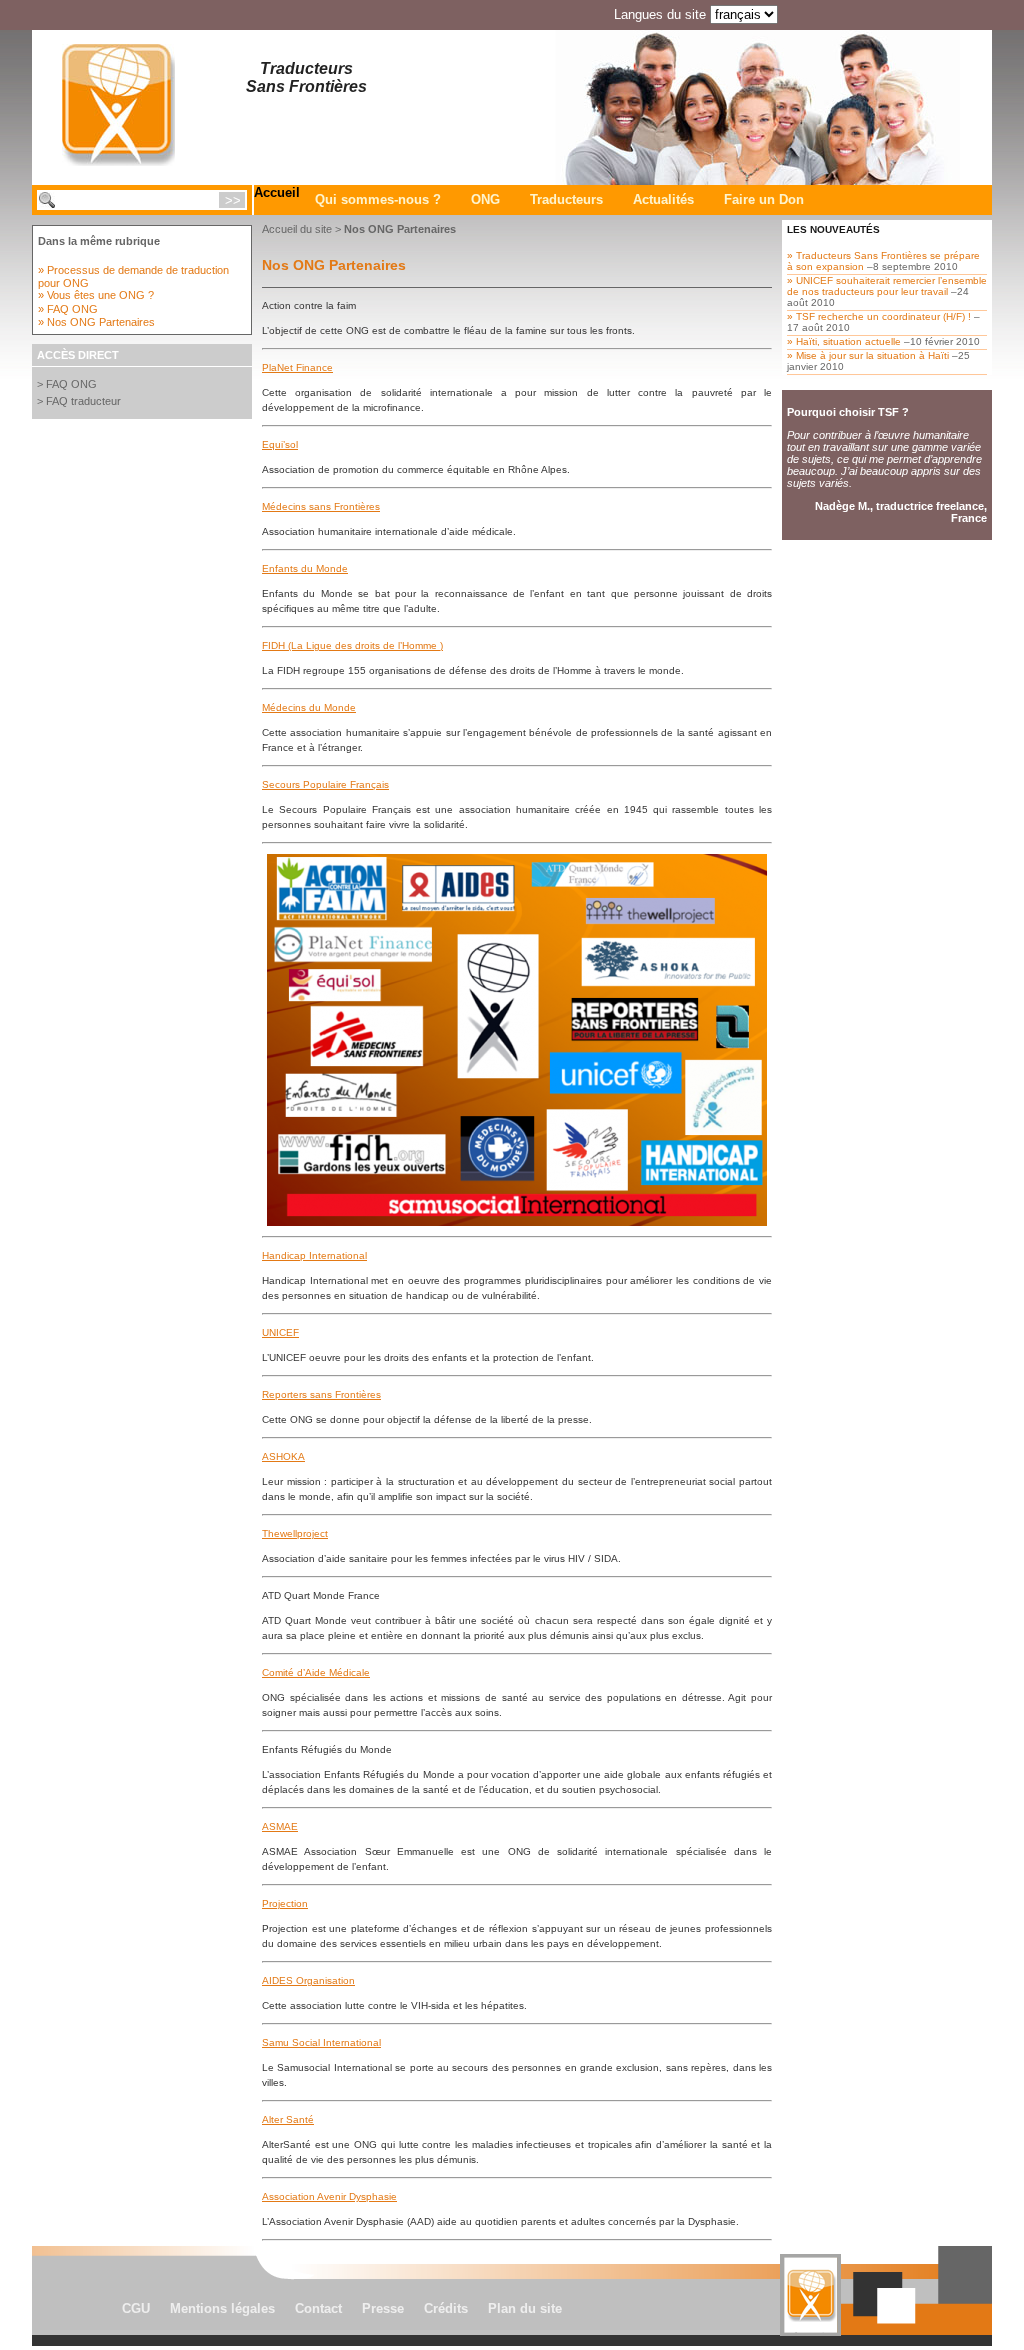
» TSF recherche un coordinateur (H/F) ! (879, 316)
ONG (485, 199)
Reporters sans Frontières (321, 1394)
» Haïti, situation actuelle (844, 341)
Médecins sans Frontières (321, 506)
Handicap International (314, 1255)
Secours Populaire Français (325, 784)
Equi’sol (280, 444)
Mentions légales (222, 2308)
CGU (136, 2308)
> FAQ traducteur (79, 401)
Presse (383, 2308)
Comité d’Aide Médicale (316, 1672)
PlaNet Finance (297, 367)
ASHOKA (283, 1456)
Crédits (446, 2308)
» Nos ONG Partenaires (96, 322)
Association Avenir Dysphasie (329, 2196)
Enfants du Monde (305, 568)
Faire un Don (764, 199)
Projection (285, 1903)
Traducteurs (566, 199)
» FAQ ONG (68, 309)
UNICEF (280, 1332)
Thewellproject (295, 1533)
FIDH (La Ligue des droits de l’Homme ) (352, 645)
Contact (318, 2308)
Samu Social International (321, 2042)
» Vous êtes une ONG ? (96, 295)
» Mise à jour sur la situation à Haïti (868, 355)
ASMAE (280, 1826)
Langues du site (660, 14)
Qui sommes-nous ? (378, 199)
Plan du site (525, 2308)
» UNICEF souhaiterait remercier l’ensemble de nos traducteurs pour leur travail (887, 286)
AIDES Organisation (308, 1980)
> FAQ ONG (67, 384)
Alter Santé (288, 2119)
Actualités (663, 199)
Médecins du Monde (309, 707)
